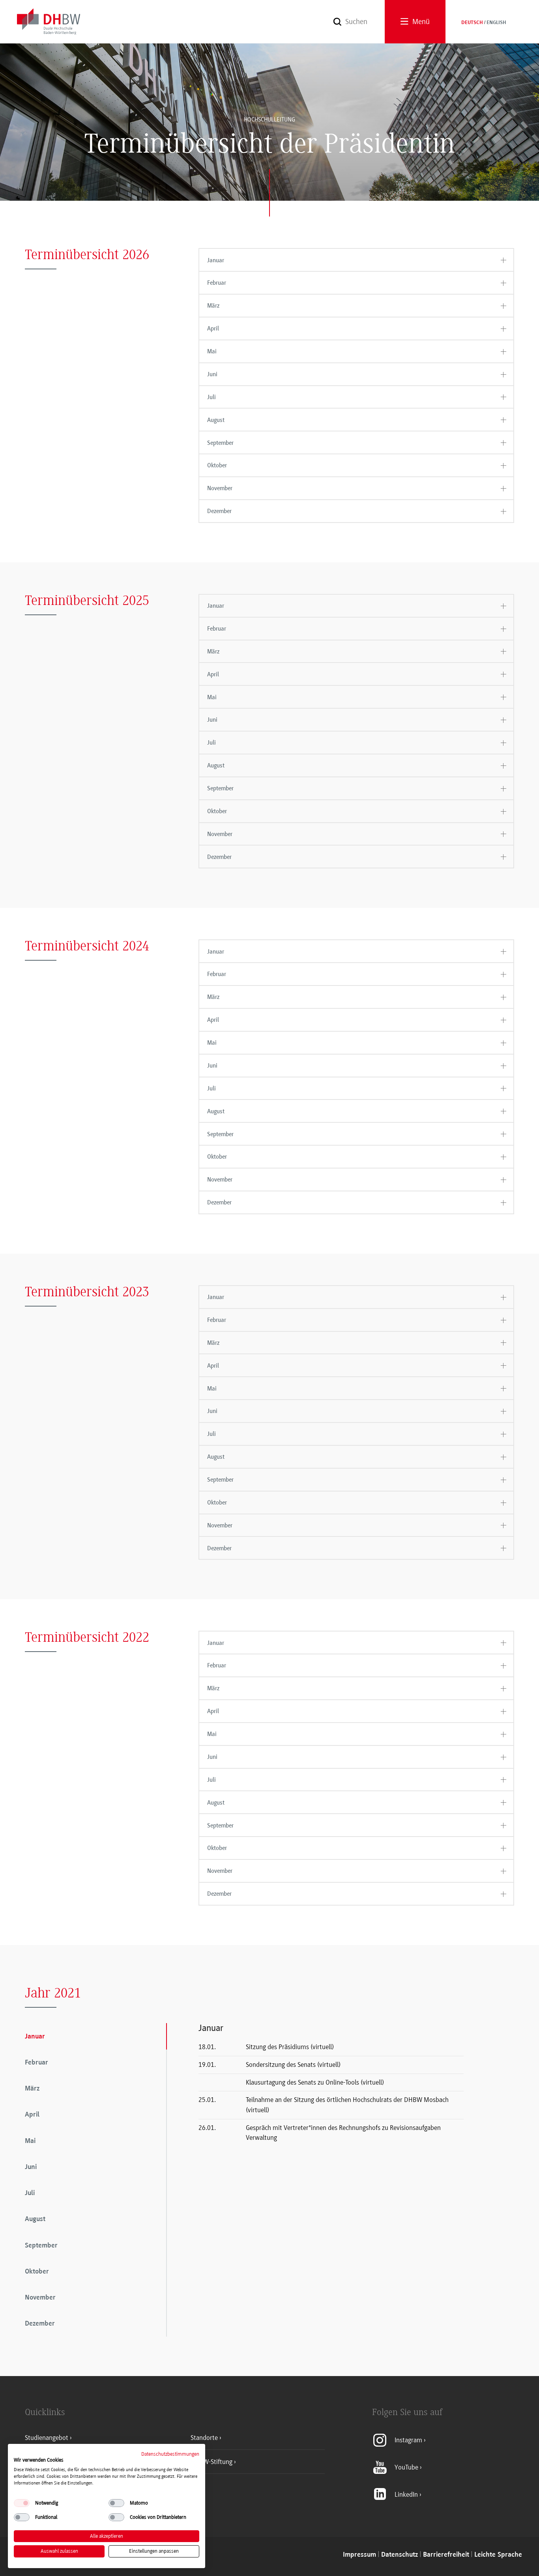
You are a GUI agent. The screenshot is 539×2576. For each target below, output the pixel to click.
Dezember (219, 511)
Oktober (217, 465)
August (216, 420)
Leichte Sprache (498, 2555)
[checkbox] (22, 2503)
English (496, 23)
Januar (216, 260)
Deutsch (472, 23)
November (220, 488)
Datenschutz (400, 2555)
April (213, 329)
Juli (211, 397)
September (220, 443)
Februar (217, 283)
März (213, 306)
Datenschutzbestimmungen (170, 2454)
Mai (212, 351)
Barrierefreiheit (446, 2555)
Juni (212, 374)
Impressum (359, 2555)
